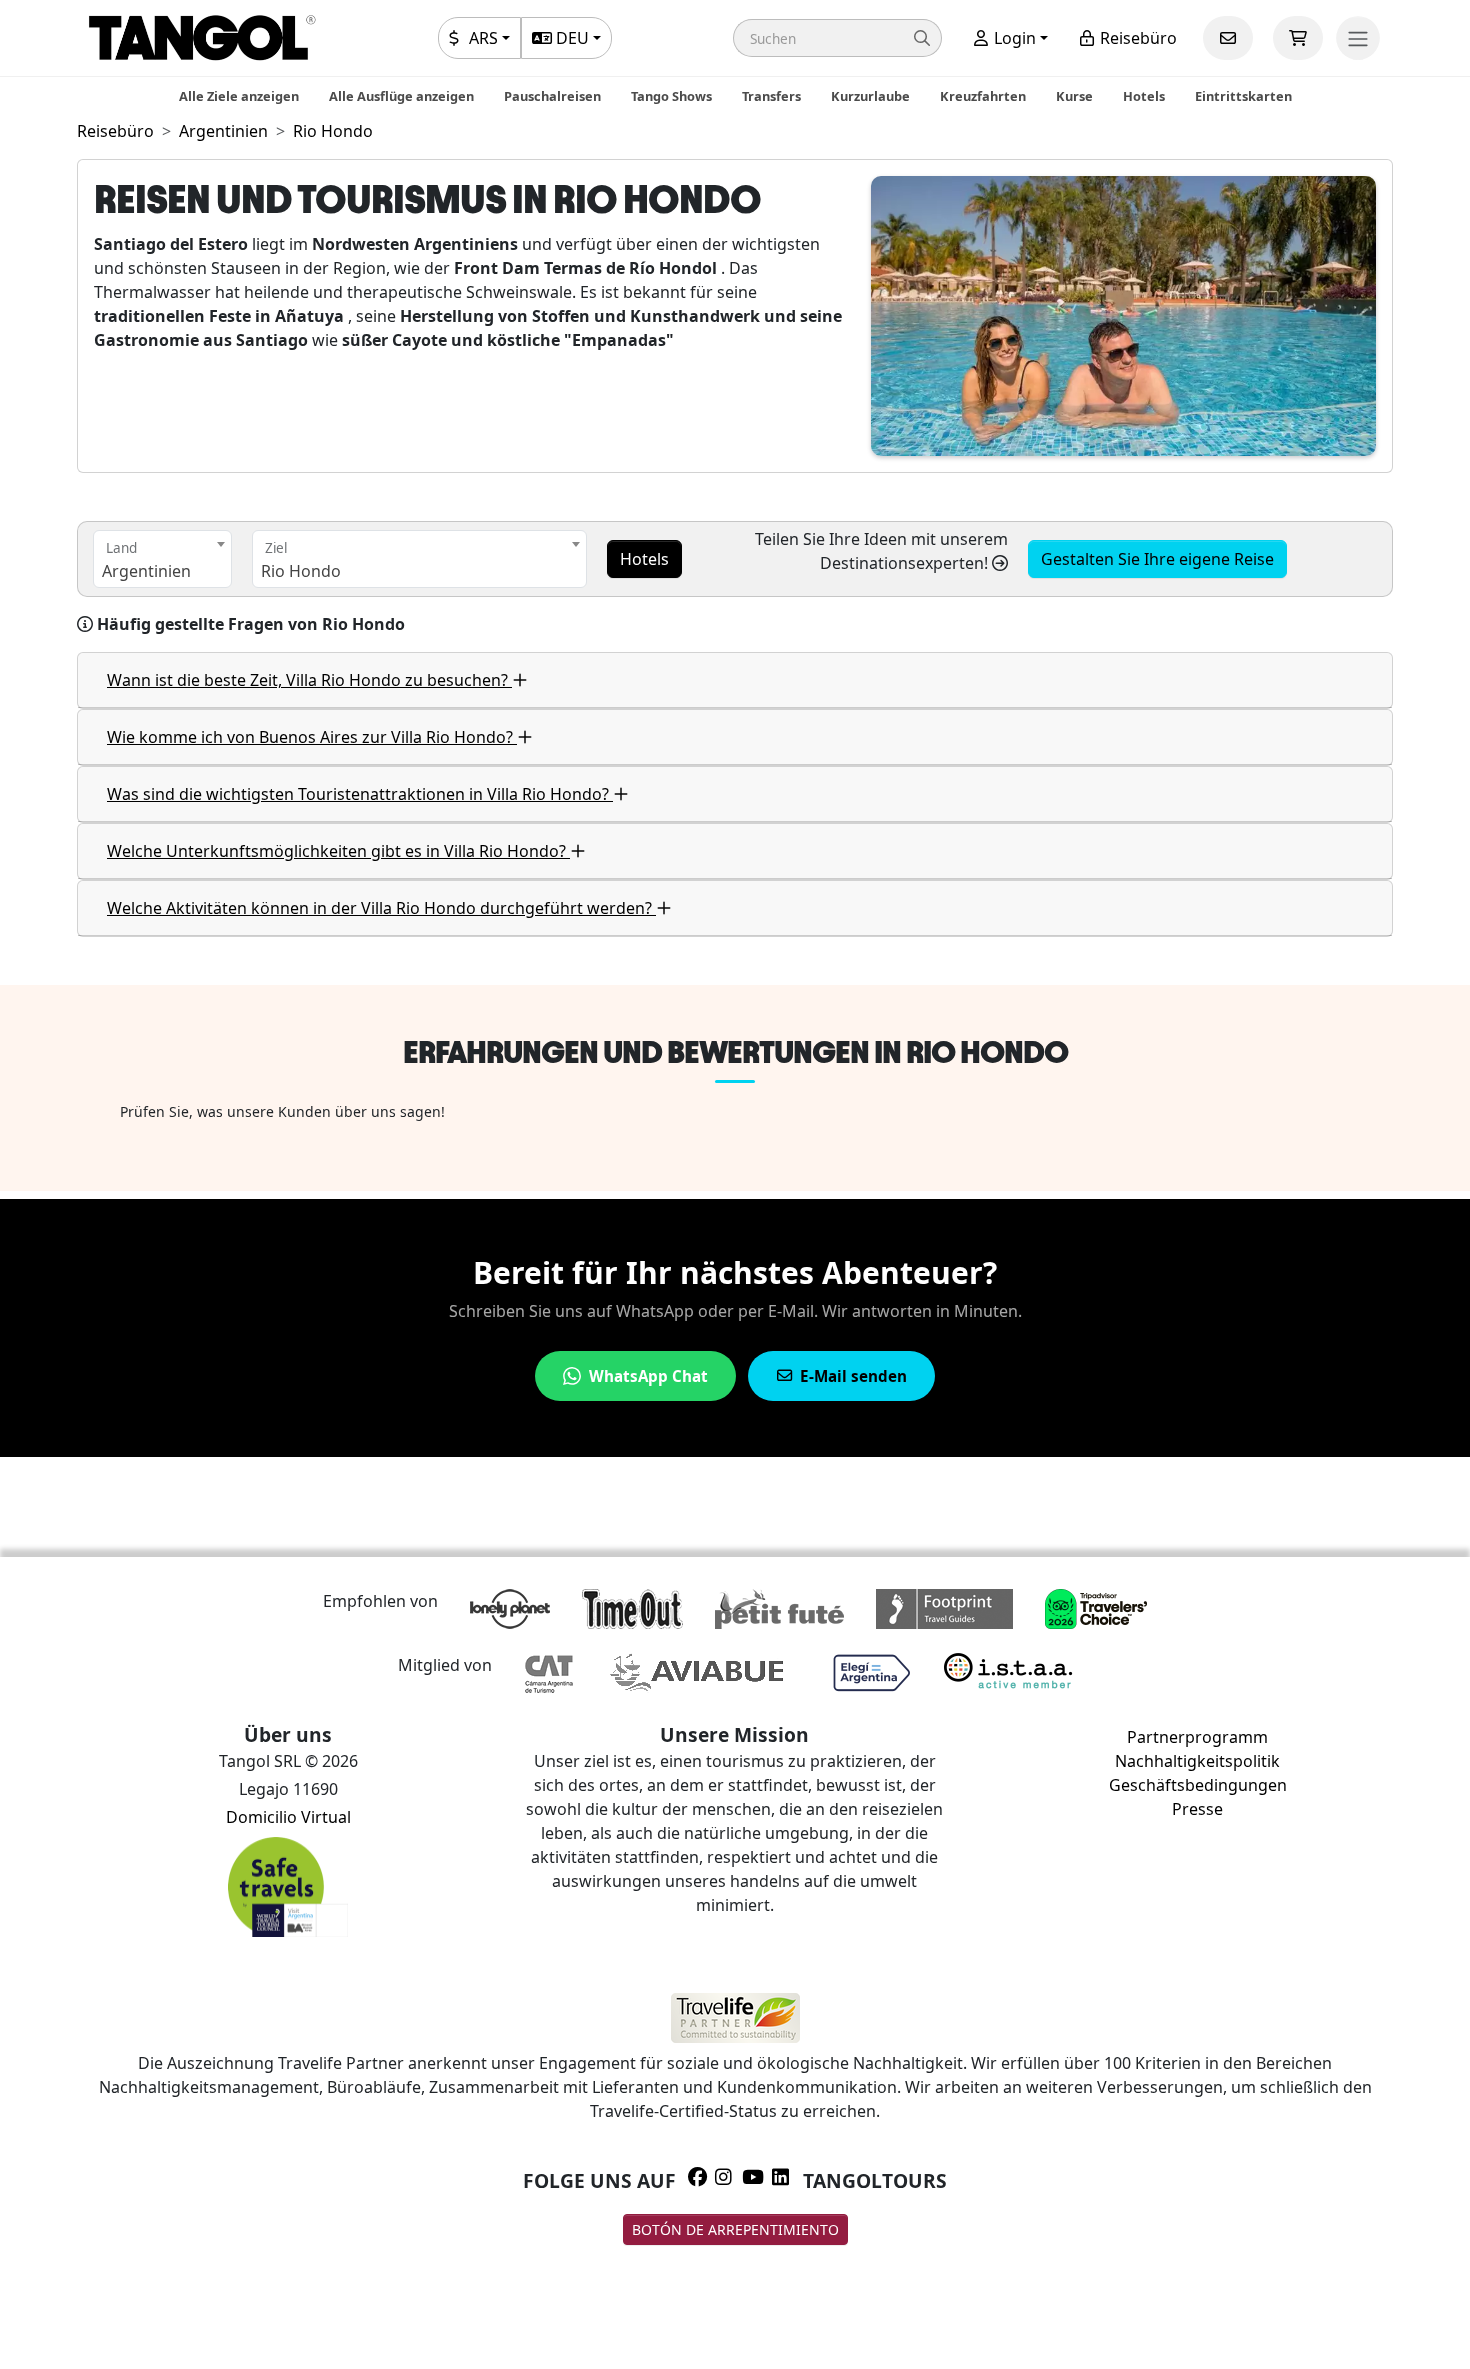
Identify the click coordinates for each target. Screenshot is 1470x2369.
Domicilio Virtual (288, 1817)
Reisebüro (1136, 38)
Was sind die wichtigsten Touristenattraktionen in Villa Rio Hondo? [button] (360, 794)
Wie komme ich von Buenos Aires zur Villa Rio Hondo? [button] (312, 737)
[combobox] (162, 559)
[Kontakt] (1228, 38)
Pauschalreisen (552, 96)
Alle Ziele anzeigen (239, 96)
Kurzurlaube (870, 96)
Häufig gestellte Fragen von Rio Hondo (251, 624)
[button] (837, 38)
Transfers (771, 96)
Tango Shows (671, 96)
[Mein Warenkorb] (1298, 38)
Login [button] (1013, 38)
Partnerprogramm (1197, 1737)
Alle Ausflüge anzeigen (401, 96)
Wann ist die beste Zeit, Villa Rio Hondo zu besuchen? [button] (309, 680)
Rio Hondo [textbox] (301, 571)
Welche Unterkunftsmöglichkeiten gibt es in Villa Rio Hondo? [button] (338, 851)
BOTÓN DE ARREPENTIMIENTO (735, 2229)
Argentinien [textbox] (146, 571)
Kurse (1074, 96)
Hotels (1144, 96)
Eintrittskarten (1243, 96)
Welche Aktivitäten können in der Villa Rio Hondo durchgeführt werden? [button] (381, 908)
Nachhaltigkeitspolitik (1197, 1761)
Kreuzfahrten (983, 96)
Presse (1197, 1809)
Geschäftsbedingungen (1198, 1785)
